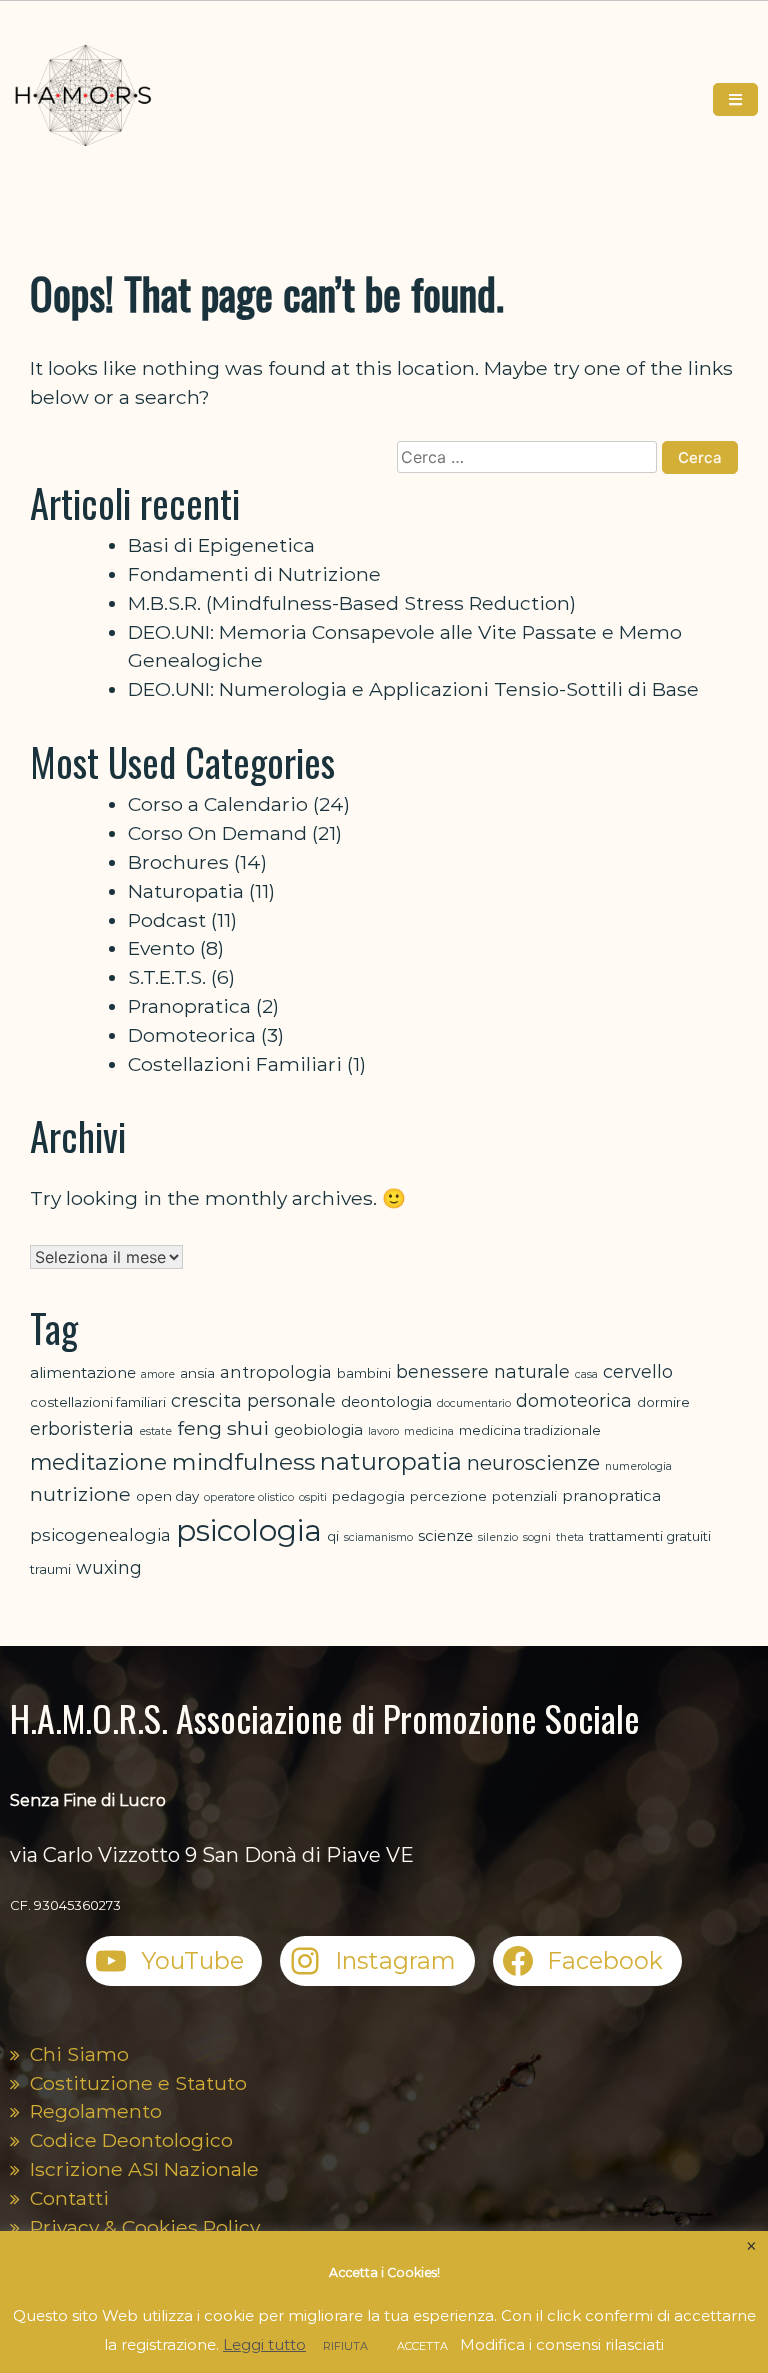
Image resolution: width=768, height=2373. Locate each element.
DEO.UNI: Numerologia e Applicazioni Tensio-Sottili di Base (413, 689)
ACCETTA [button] (422, 2346)
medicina (429, 1431)
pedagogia (368, 1496)
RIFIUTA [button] (345, 2346)
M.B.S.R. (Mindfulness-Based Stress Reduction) (352, 603)
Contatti (69, 2198)
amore (158, 1374)
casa (586, 1374)
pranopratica (611, 1495)
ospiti (313, 1497)
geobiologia (318, 1429)
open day (167, 1496)
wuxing (109, 1567)
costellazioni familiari (98, 1402)
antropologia (276, 1372)
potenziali (524, 1496)
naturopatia (391, 1461)
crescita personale (253, 1400)
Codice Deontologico (131, 2140)
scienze (445, 1535)
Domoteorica (192, 1035)
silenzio (498, 1537)
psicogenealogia (100, 1535)
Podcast (167, 920)
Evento (161, 948)
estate (155, 1431)
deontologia (386, 1401)
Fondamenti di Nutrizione (254, 574)
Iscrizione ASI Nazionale (144, 2169)
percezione (448, 1496)
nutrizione (80, 1494)
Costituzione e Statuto (138, 2083)
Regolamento (96, 2111)
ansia (197, 1373)
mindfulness (243, 1461)
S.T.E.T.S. (167, 977)
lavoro (383, 1431)
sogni (537, 1537)
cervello (638, 1371)
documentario (474, 1403)
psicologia (249, 1530)
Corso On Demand (217, 833)
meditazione (98, 1462)
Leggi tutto (264, 2344)
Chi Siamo (79, 2054)
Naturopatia (186, 891)
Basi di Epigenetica (221, 545)
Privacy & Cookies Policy (145, 2227)
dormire (663, 1402)
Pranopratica (189, 1006)
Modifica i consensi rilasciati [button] (562, 2344)
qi (333, 1536)
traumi (50, 1569)
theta (570, 1537)
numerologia (638, 1466)
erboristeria (82, 1428)
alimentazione (83, 1372)
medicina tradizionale (530, 1430)
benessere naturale (483, 1371)
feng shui (223, 1428)
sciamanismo (378, 1537)
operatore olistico (249, 1497)
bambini (364, 1373)
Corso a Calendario (218, 804)
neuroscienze (533, 1462)
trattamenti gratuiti (650, 1536)
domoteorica (574, 1400)
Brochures (178, 862)
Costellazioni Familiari (235, 1064)
